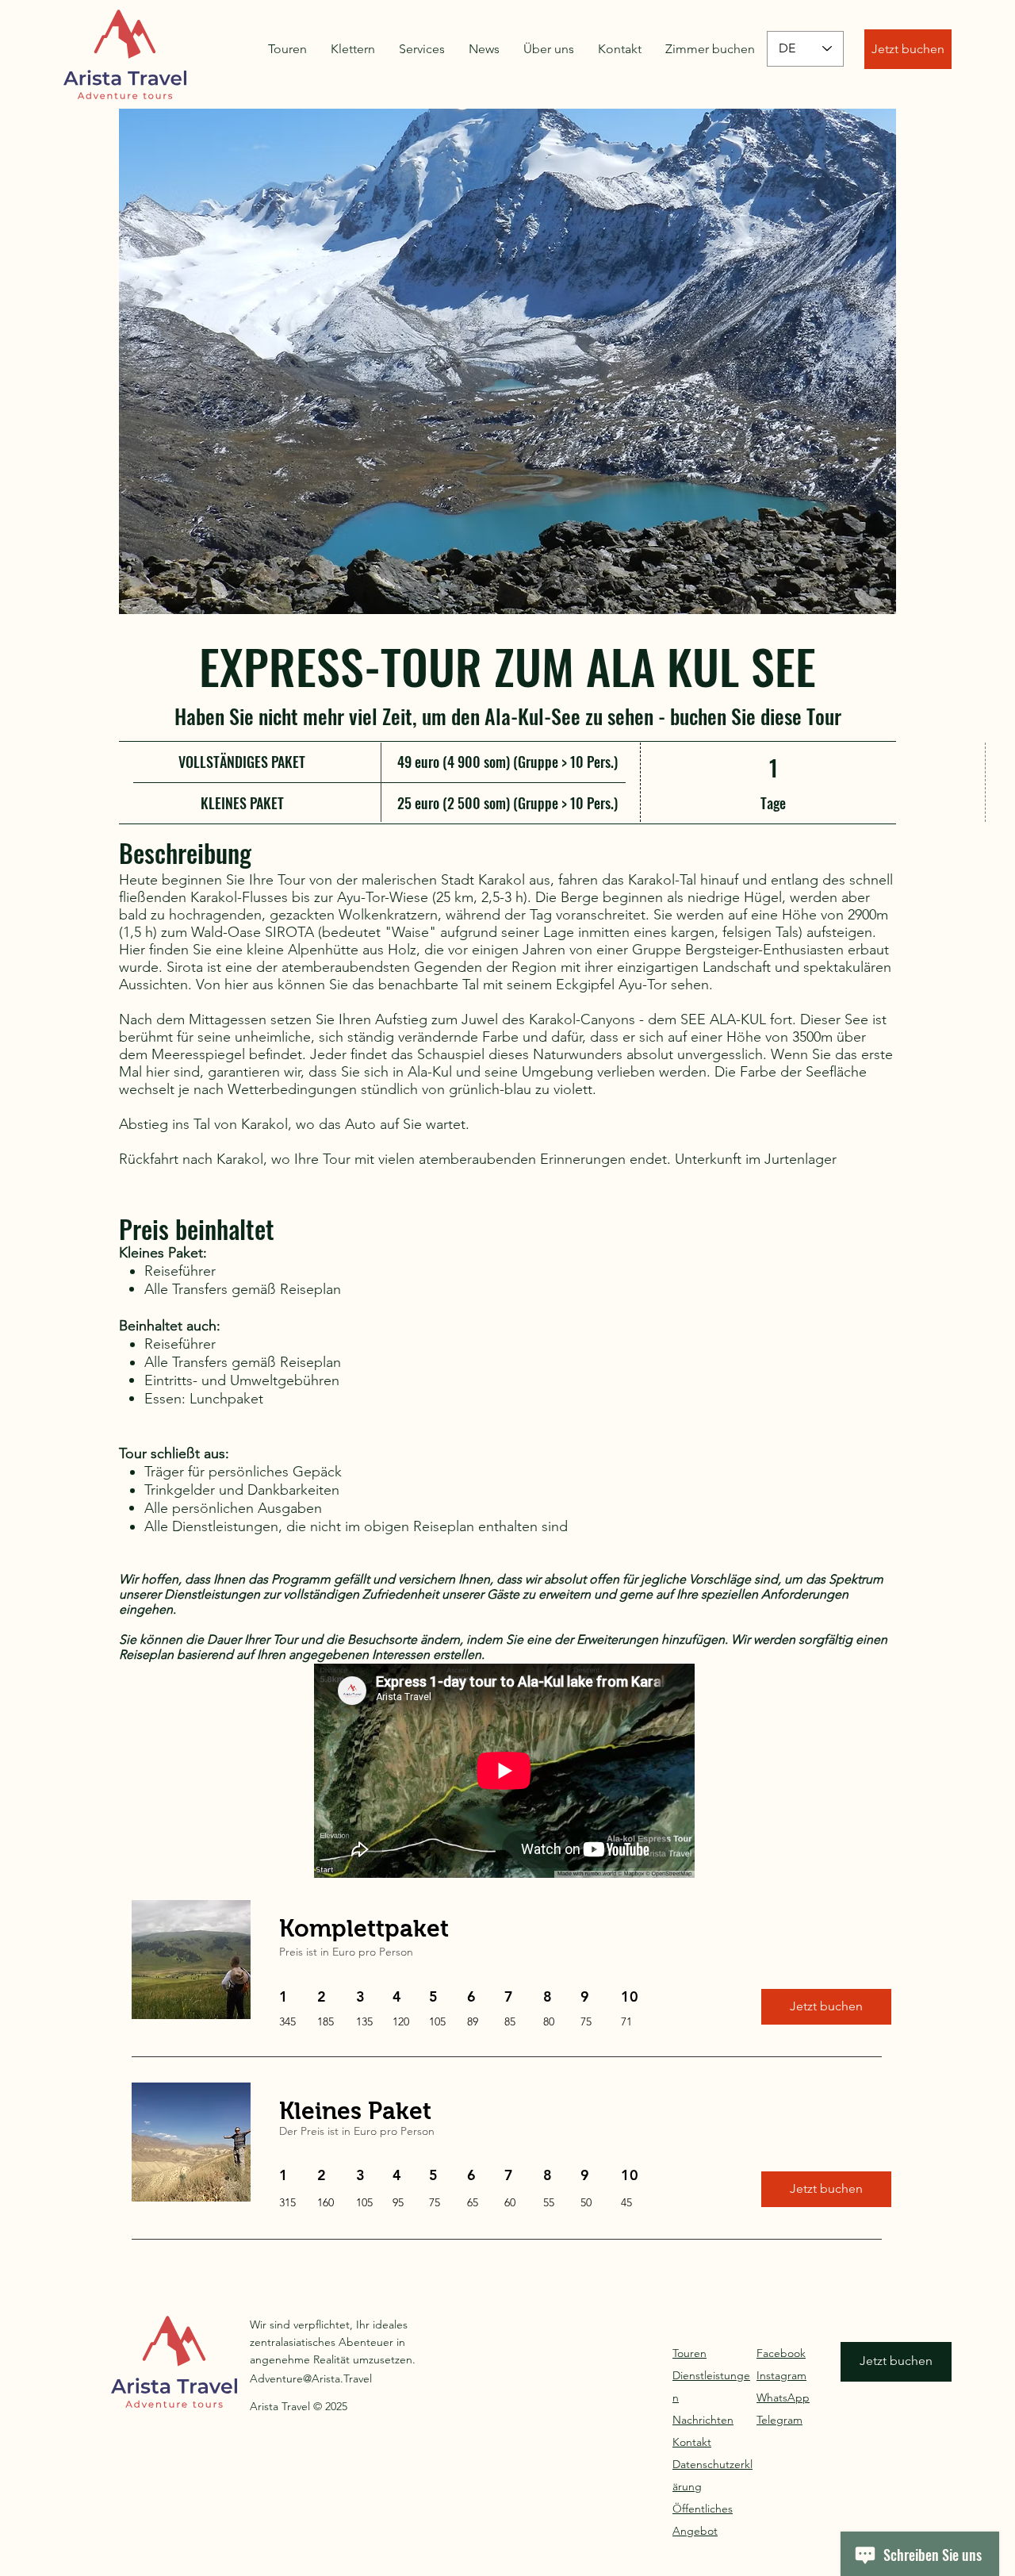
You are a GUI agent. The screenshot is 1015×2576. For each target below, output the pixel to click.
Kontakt (692, 2442)
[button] (507, 361)
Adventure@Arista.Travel (311, 2378)
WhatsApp (783, 2397)
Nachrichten (703, 2420)
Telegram (779, 2420)
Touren (689, 2353)
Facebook (781, 2353)
